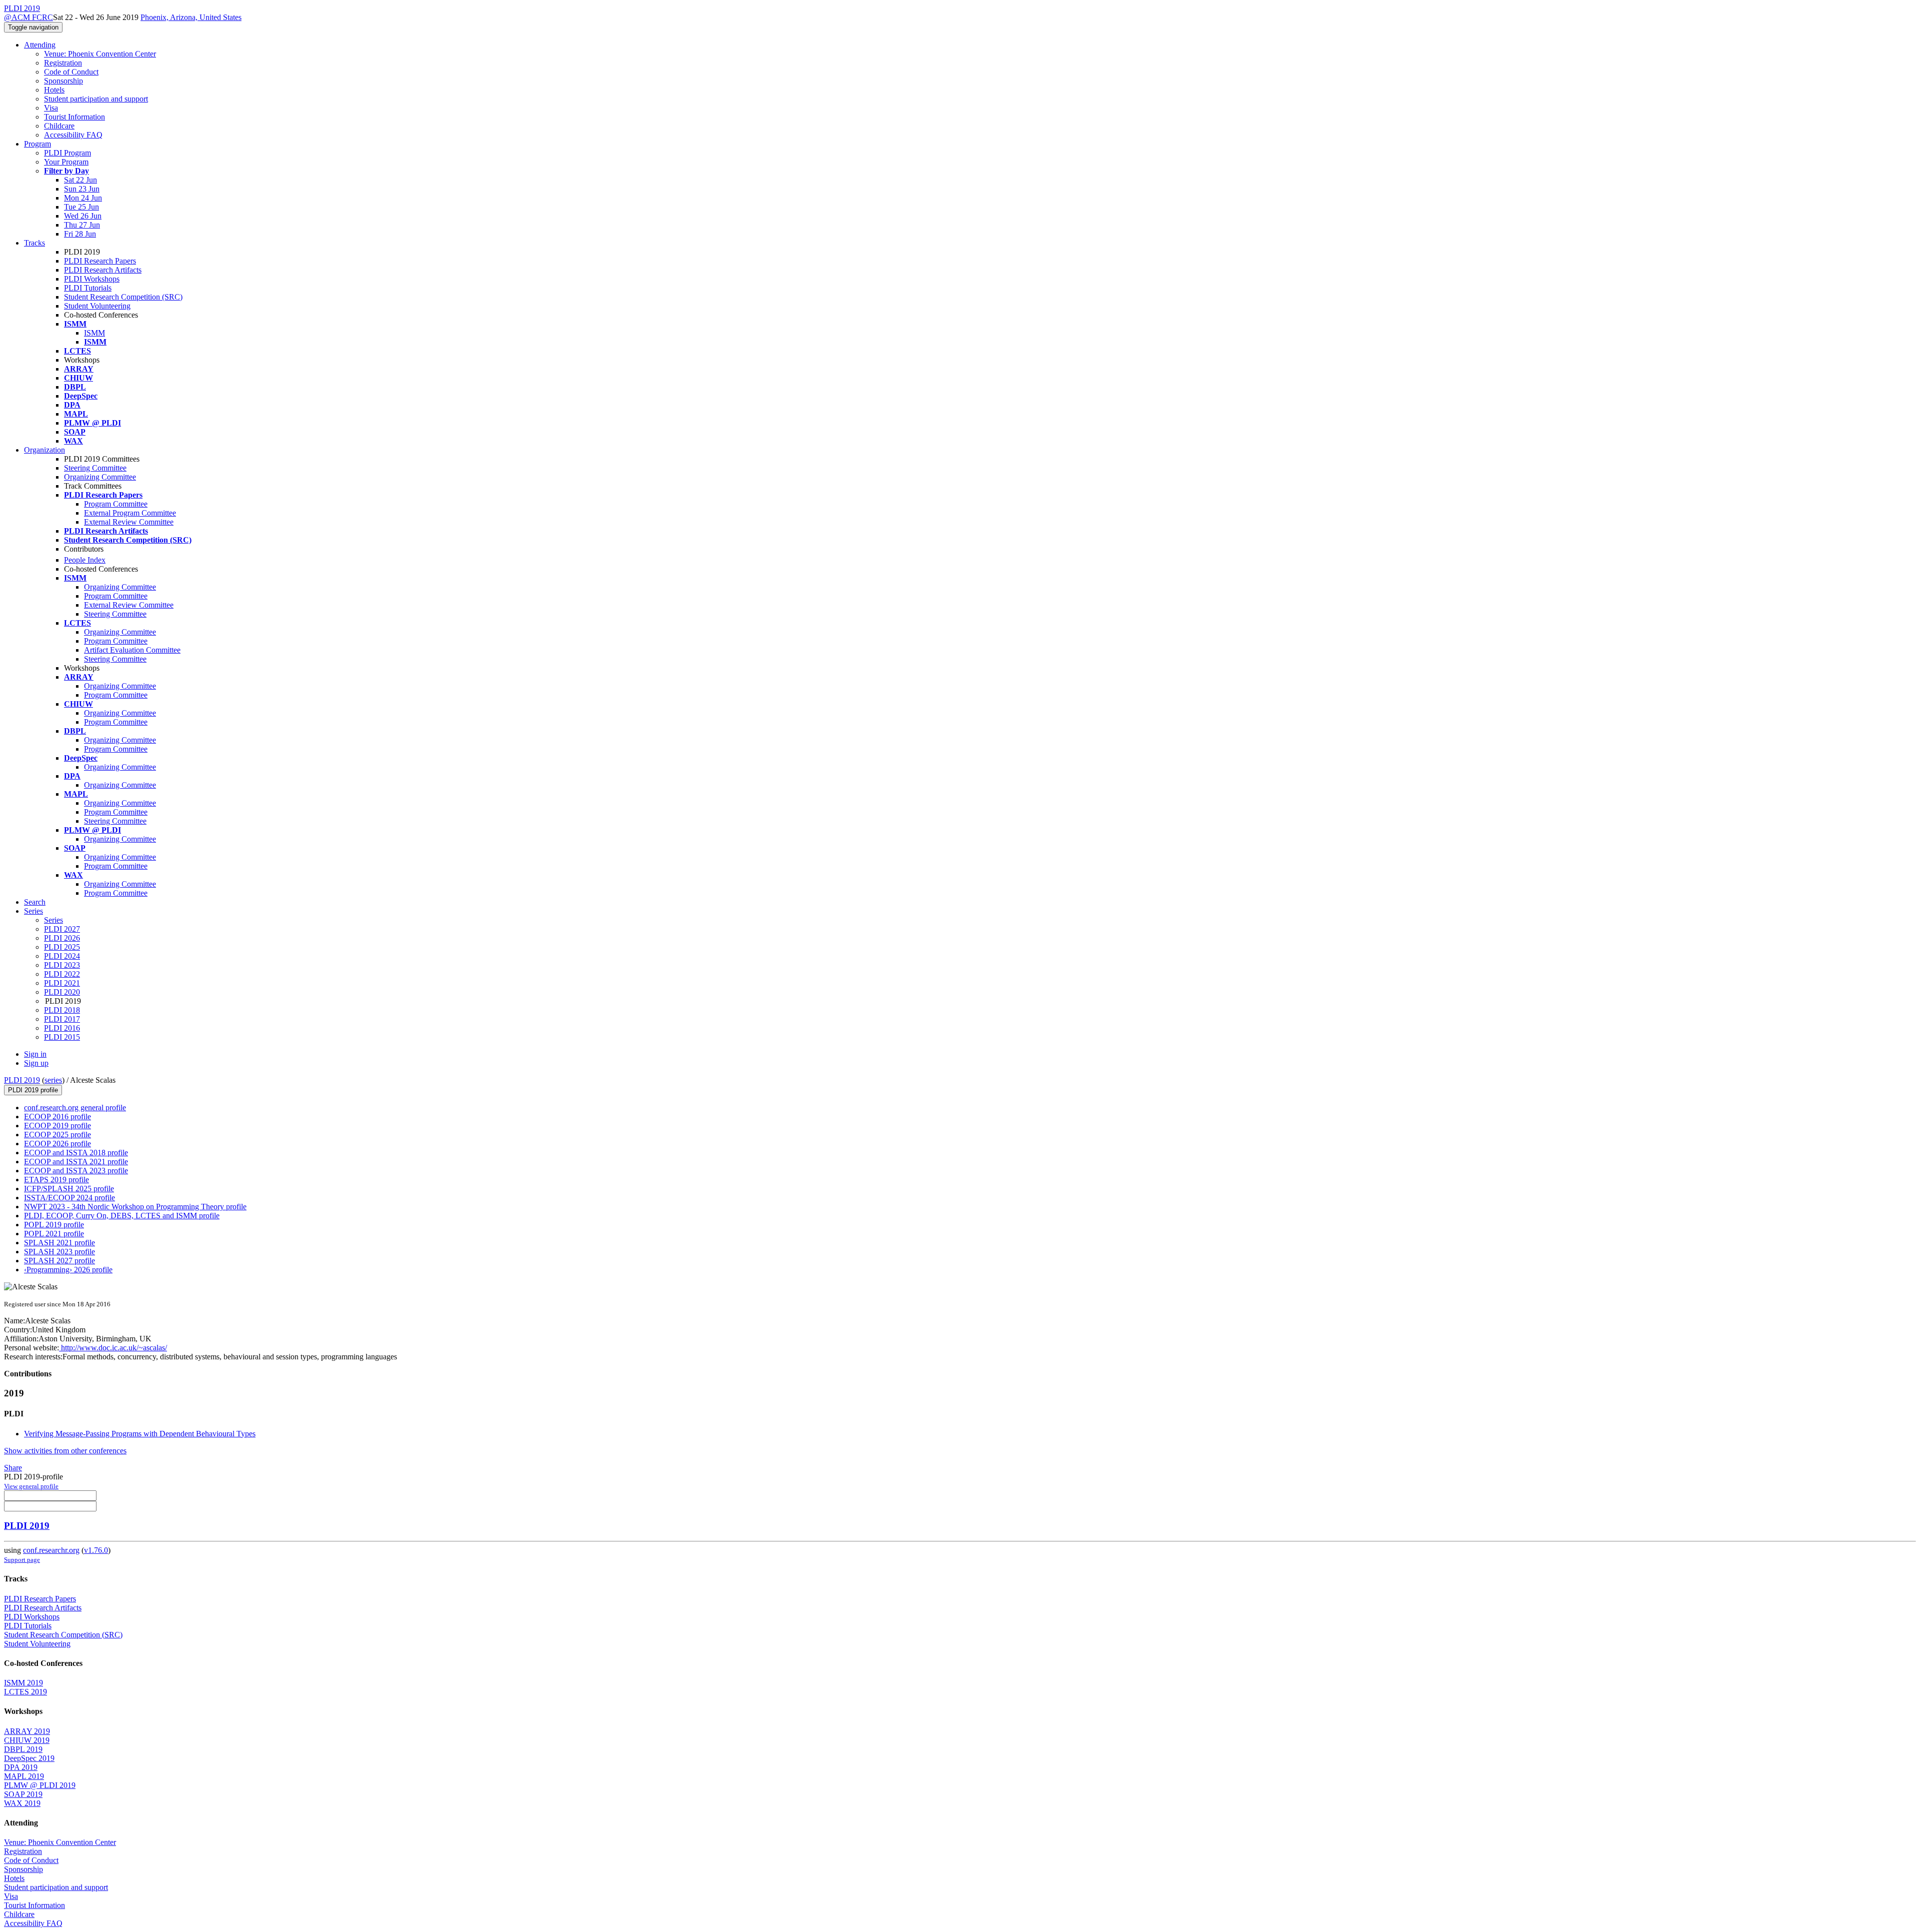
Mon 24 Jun (83, 198)
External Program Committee (130, 513)
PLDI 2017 (62, 1019)
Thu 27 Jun (82, 225)
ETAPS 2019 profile (56, 1180)
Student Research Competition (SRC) (123, 297)
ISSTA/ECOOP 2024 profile (69, 1198)
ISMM (94, 333)
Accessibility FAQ (73, 135)
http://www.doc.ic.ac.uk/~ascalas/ (113, 1348)
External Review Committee (129, 522)
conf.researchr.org (51, 1550)
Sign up (36, 1063)
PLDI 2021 (62, 983)
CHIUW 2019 (27, 1740)
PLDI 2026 (62, 938)
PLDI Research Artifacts (103, 270)
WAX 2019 (22, 1803)
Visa (51, 108)
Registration (63, 63)
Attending (40, 45)
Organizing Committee (100, 477)
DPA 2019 (21, 1767)
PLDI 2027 (62, 929)
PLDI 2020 (62, 992)
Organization (44, 450)
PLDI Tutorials (88, 288)
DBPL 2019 (23, 1749)
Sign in (35, 1054)
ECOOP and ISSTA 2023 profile (76, 1171)
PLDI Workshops (92, 279)
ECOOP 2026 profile (57, 1144)
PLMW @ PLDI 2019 (40, 1785)
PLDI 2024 (62, 956)
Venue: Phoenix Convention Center (100, 54)
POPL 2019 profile (54, 1225)
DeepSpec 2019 (29, 1758)
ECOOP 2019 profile (57, 1126)
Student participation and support (96, 99)
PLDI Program (67, 153)
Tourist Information (74, 117)
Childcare (59, 126)
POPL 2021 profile (54, 1234)
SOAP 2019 (23, 1794)
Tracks (34, 243)
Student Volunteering (97, 306)
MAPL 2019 (24, 1776)
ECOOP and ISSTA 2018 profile (76, 1153)
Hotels (54, 90)
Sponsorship (63, 81)
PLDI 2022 (62, 974)
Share (13, 1468)
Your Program (66, 162)
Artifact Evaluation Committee (132, 650)
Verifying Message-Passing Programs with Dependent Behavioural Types (140, 1434)
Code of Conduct (71, 72)
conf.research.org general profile (75, 1108)
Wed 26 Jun (83, 216)
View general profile (31, 1486)
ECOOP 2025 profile (57, 1135)
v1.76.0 (96, 1550)
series (53, 1080)
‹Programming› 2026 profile (68, 1270)
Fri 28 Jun (80, 234)
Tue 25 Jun (81, 207)
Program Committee (116, 504)
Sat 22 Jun (80, 180)
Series (53, 920)
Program (37, 144)
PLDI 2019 (22, 1080)
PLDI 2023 (62, 965)
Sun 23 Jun (82, 189)
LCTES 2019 (25, 1692)
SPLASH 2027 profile (59, 1261)
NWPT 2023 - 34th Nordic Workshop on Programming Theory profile (135, 1207)
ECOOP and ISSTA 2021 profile (76, 1162)
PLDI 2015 (62, 1037)
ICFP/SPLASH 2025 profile (69, 1189)
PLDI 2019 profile (33, 1090)
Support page (22, 1560)
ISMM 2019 (23, 1683)
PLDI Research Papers (100, 261)
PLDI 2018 (62, 1010)
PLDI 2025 (62, 947)
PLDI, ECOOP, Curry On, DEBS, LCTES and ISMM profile (122, 1216)
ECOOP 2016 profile (57, 1117)
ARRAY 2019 (27, 1731)
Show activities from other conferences (65, 1451)
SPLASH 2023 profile (59, 1252)
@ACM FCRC (28, 17)
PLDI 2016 (62, 1028)
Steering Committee (95, 468)
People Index (85, 560)
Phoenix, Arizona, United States (191, 17)
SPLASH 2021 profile (59, 1243)
